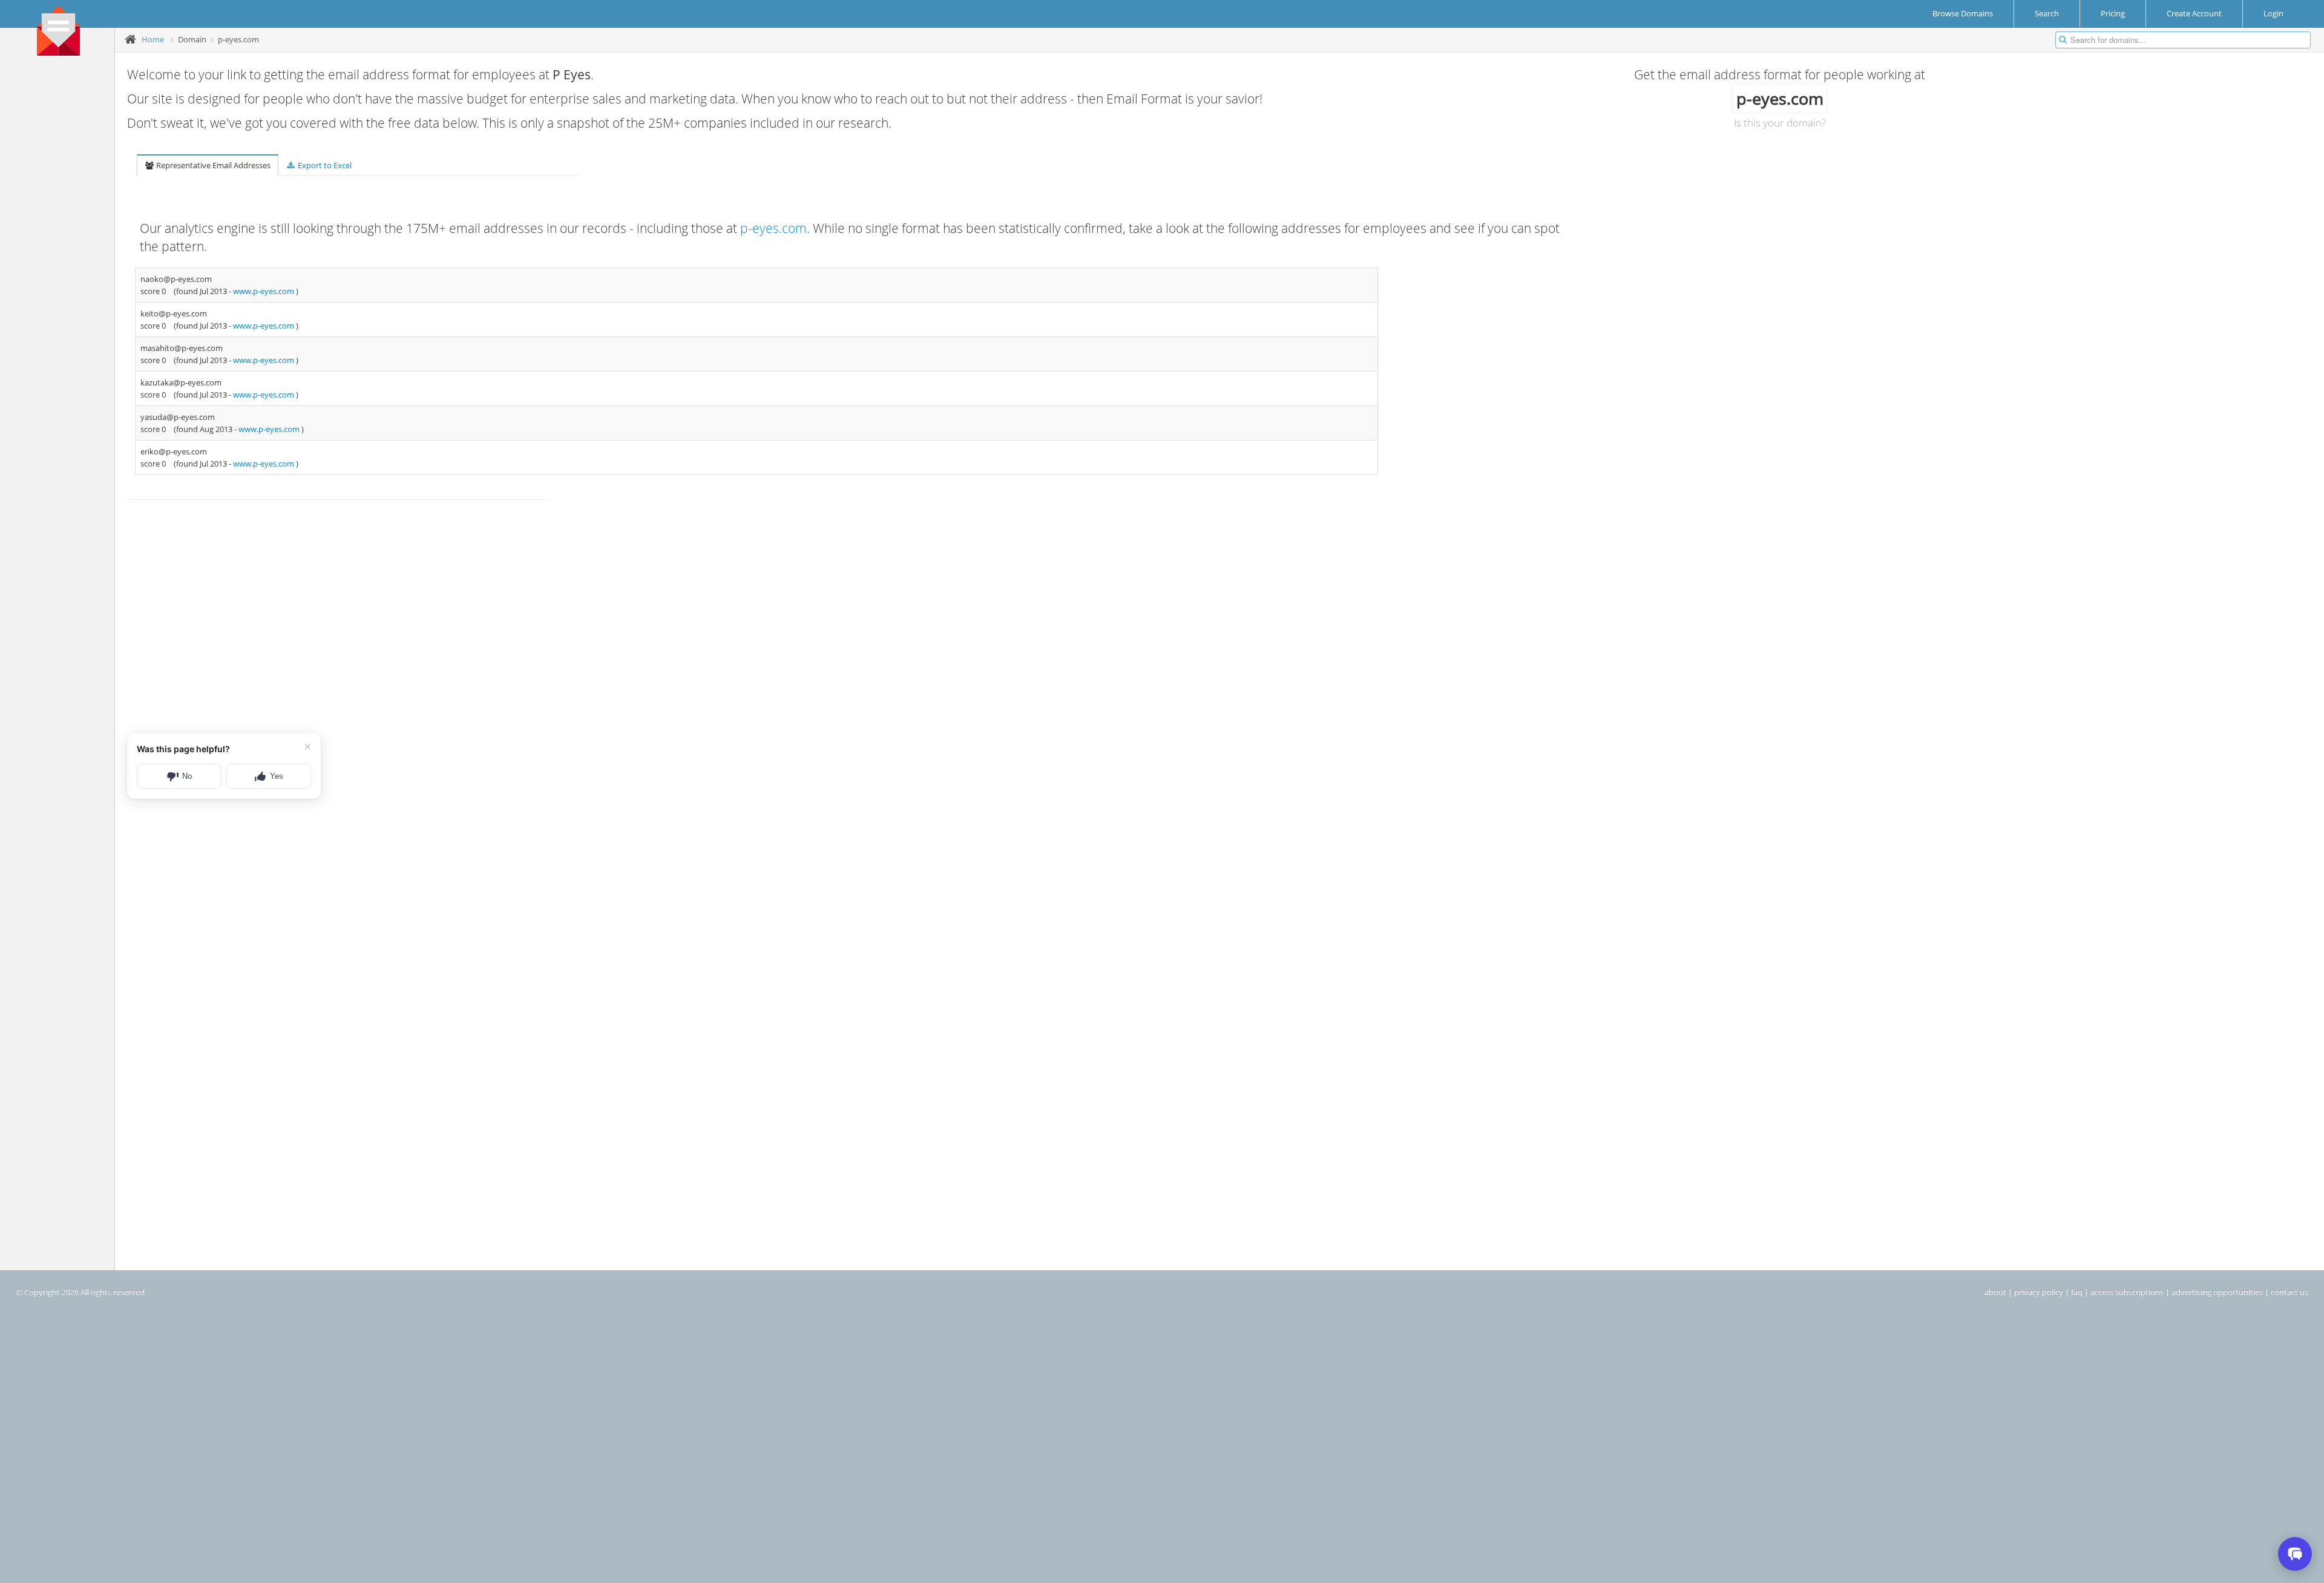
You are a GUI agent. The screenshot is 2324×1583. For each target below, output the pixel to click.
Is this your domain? (1780, 123)
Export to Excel (324, 165)
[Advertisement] (62, 249)
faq (2077, 1292)
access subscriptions (2127, 1292)
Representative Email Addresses (212, 165)
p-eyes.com (773, 228)
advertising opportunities (2217, 1292)
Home (153, 39)
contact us (2290, 1292)
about (1995, 1292)
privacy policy (2039, 1292)
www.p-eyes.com (264, 291)
